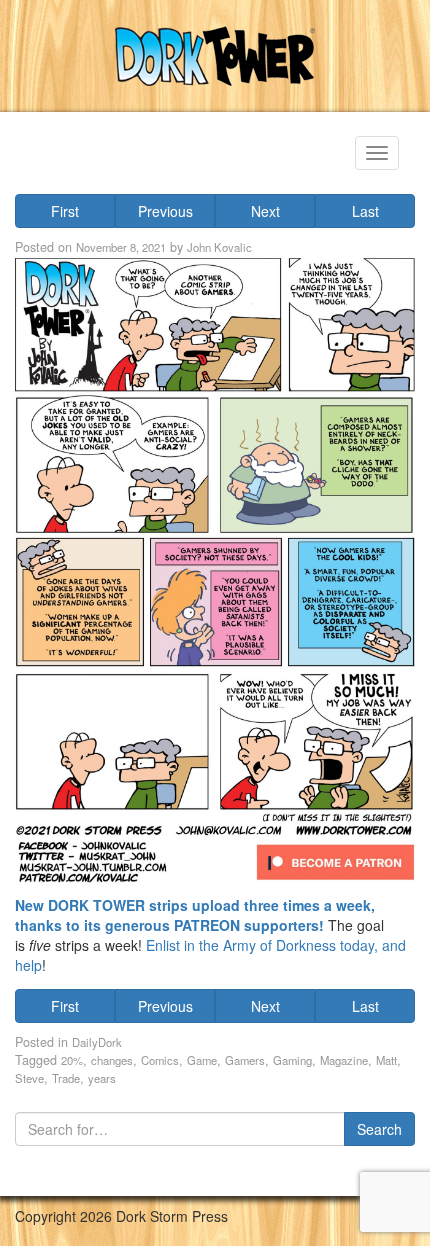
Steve (29, 1078)
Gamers (245, 1060)
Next (265, 211)
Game (202, 1060)
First (65, 211)
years (102, 1078)
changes (112, 1060)
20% (72, 1060)
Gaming (292, 1060)
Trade (66, 1078)
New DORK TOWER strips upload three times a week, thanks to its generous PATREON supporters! (195, 915)
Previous (165, 211)
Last (365, 211)
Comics (160, 1060)
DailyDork (97, 1042)
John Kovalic (219, 247)
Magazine (344, 1060)
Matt (386, 1060)
